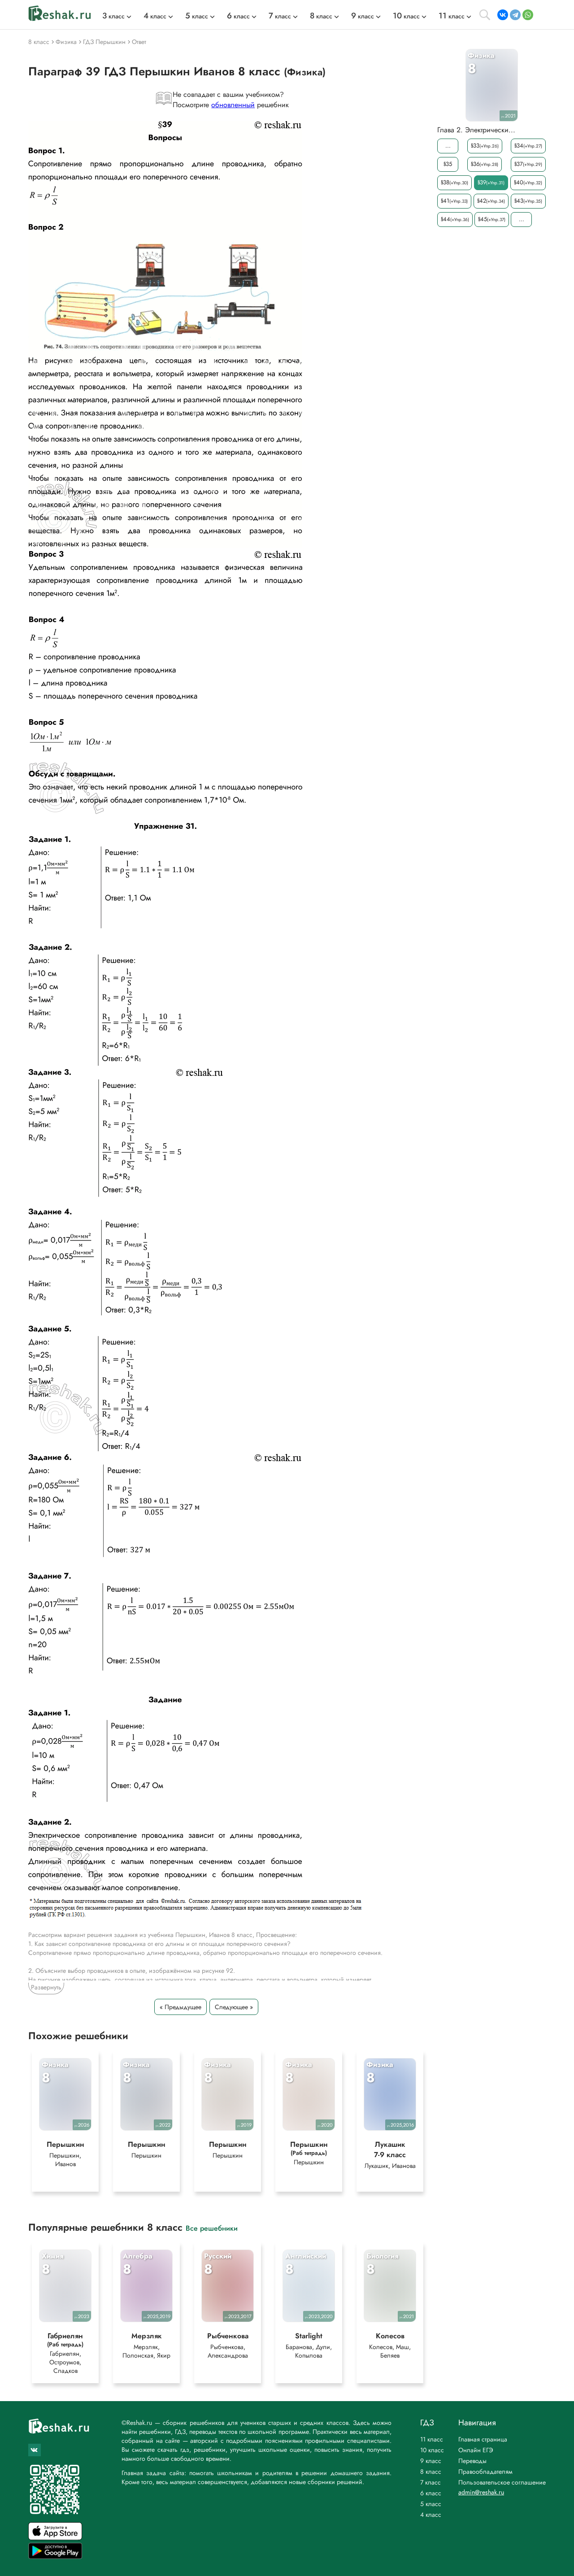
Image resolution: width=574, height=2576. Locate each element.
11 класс (432, 2439)
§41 (454, 201)
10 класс (432, 2450)
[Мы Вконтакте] (35, 2450)
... (448, 146)
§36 (485, 164)
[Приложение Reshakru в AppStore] (55, 2538)
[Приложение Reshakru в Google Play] (55, 2556)
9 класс (431, 2461)
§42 (491, 201)
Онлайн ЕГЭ (476, 2450)
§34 (528, 146)
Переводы (472, 2461)
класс (113, 16)
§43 (528, 201)
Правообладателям (485, 2472)
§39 (491, 182)
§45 (492, 219)
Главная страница (483, 2439)
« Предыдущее (180, 2007)
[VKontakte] (503, 15)
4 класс (431, 2515)
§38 (454, 182)
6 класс (431, 2493)
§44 (455, 219)
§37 (528, 164)
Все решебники (212, 2228)
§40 (528, 182)
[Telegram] (515, 15)
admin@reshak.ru (481, 2492)
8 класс (431, 2472)
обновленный (233, 105)
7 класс (430, 2482)
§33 (485, 146)
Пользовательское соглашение (502, 2482)
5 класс (431, 2504)
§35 (448, 164)
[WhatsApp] (528, 15)
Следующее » (234, 2007)
